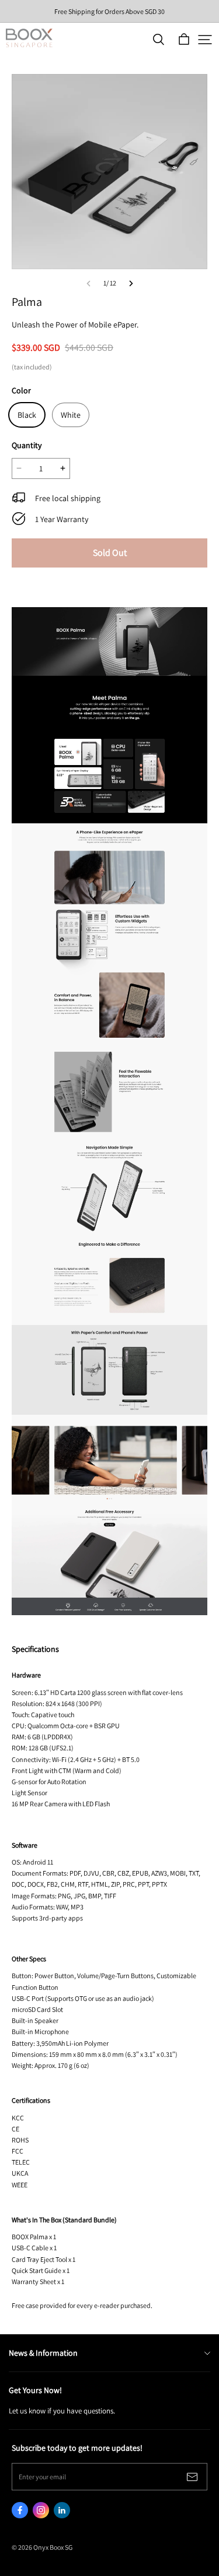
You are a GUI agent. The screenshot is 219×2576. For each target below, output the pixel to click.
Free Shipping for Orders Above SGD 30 (109, 11)
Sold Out (110, 553)
